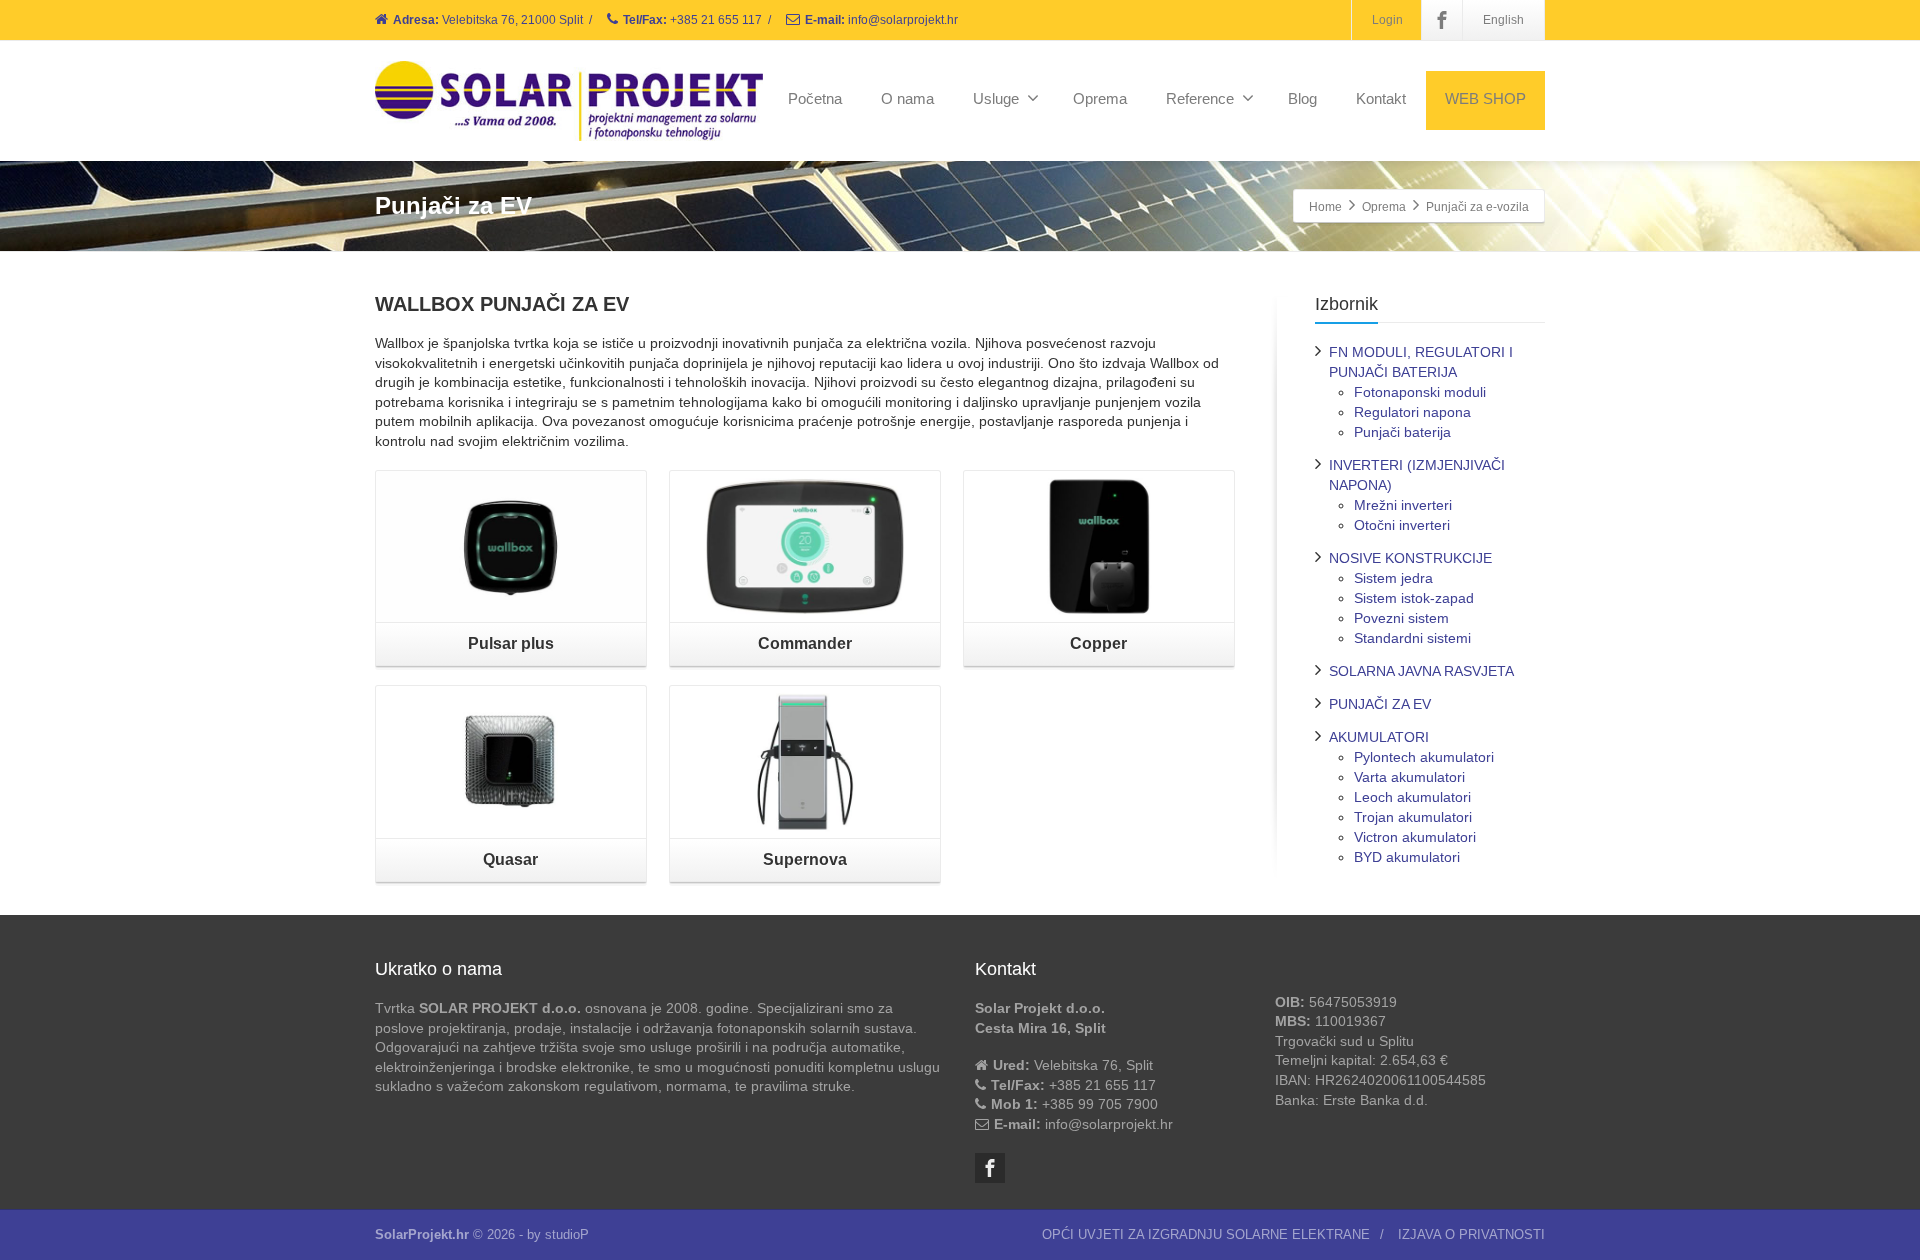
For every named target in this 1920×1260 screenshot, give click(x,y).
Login (1387, 20)
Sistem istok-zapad (1414, 598)
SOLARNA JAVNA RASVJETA (1421, 671)
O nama (907, 98)
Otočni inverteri (1402, 525)
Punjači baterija (1402, 432)
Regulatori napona (1412, 412)
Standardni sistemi (1412, 638)
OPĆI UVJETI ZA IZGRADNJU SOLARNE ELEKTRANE (1206, 1234)
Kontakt (1381, 98)
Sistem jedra (1393, 578)
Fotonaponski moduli (1420, 392)
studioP (567, 1234)
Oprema (1100, 98)
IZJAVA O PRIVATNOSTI (1471, 1234)
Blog (1302, 98)
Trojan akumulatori (1413, 817)
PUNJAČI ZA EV (1380, 704)
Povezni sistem (1401, 618)
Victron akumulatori (1415, 837)
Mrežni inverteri (1403, 505)
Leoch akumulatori (1412, 797)
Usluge (996, 98)
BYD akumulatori (1407, 857)
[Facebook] (1442, 20)
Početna (815, 98)
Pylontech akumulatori (1424, 757)
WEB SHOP (1485, 98)
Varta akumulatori (1409, 777)
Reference (1200, 98)
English (1503, 20)
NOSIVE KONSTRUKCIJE (1410, 558)
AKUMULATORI (1379, 737)
